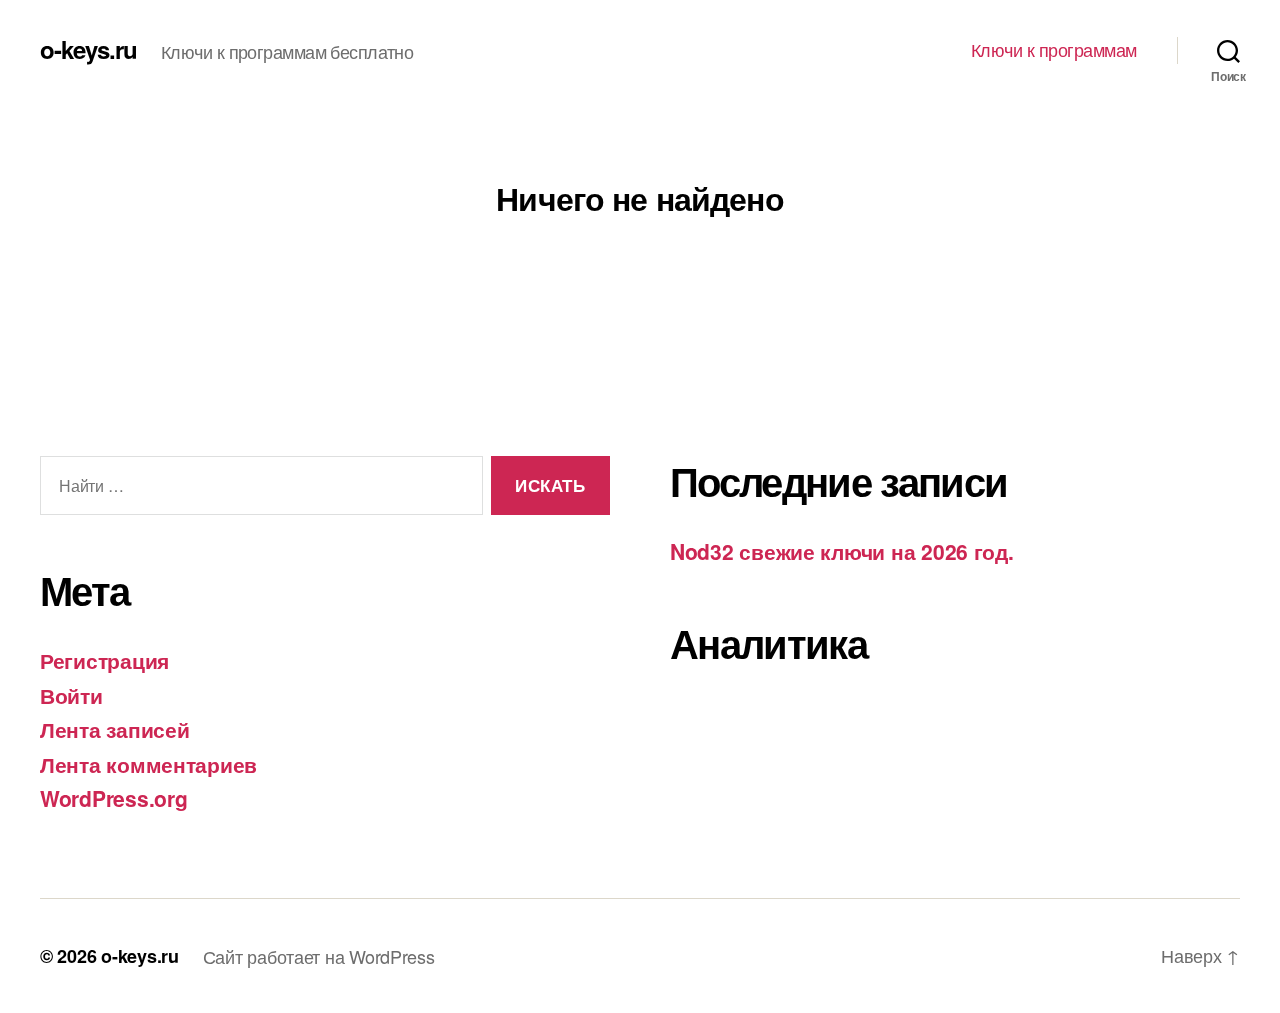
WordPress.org (114, 798)
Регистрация (104, 660)
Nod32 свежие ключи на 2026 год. (842, 551)
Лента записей (115, 729)
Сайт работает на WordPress (319, 956)
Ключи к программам (1054, 50)
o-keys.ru (88, 49)
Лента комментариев (148, 764)
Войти (71, 695)
